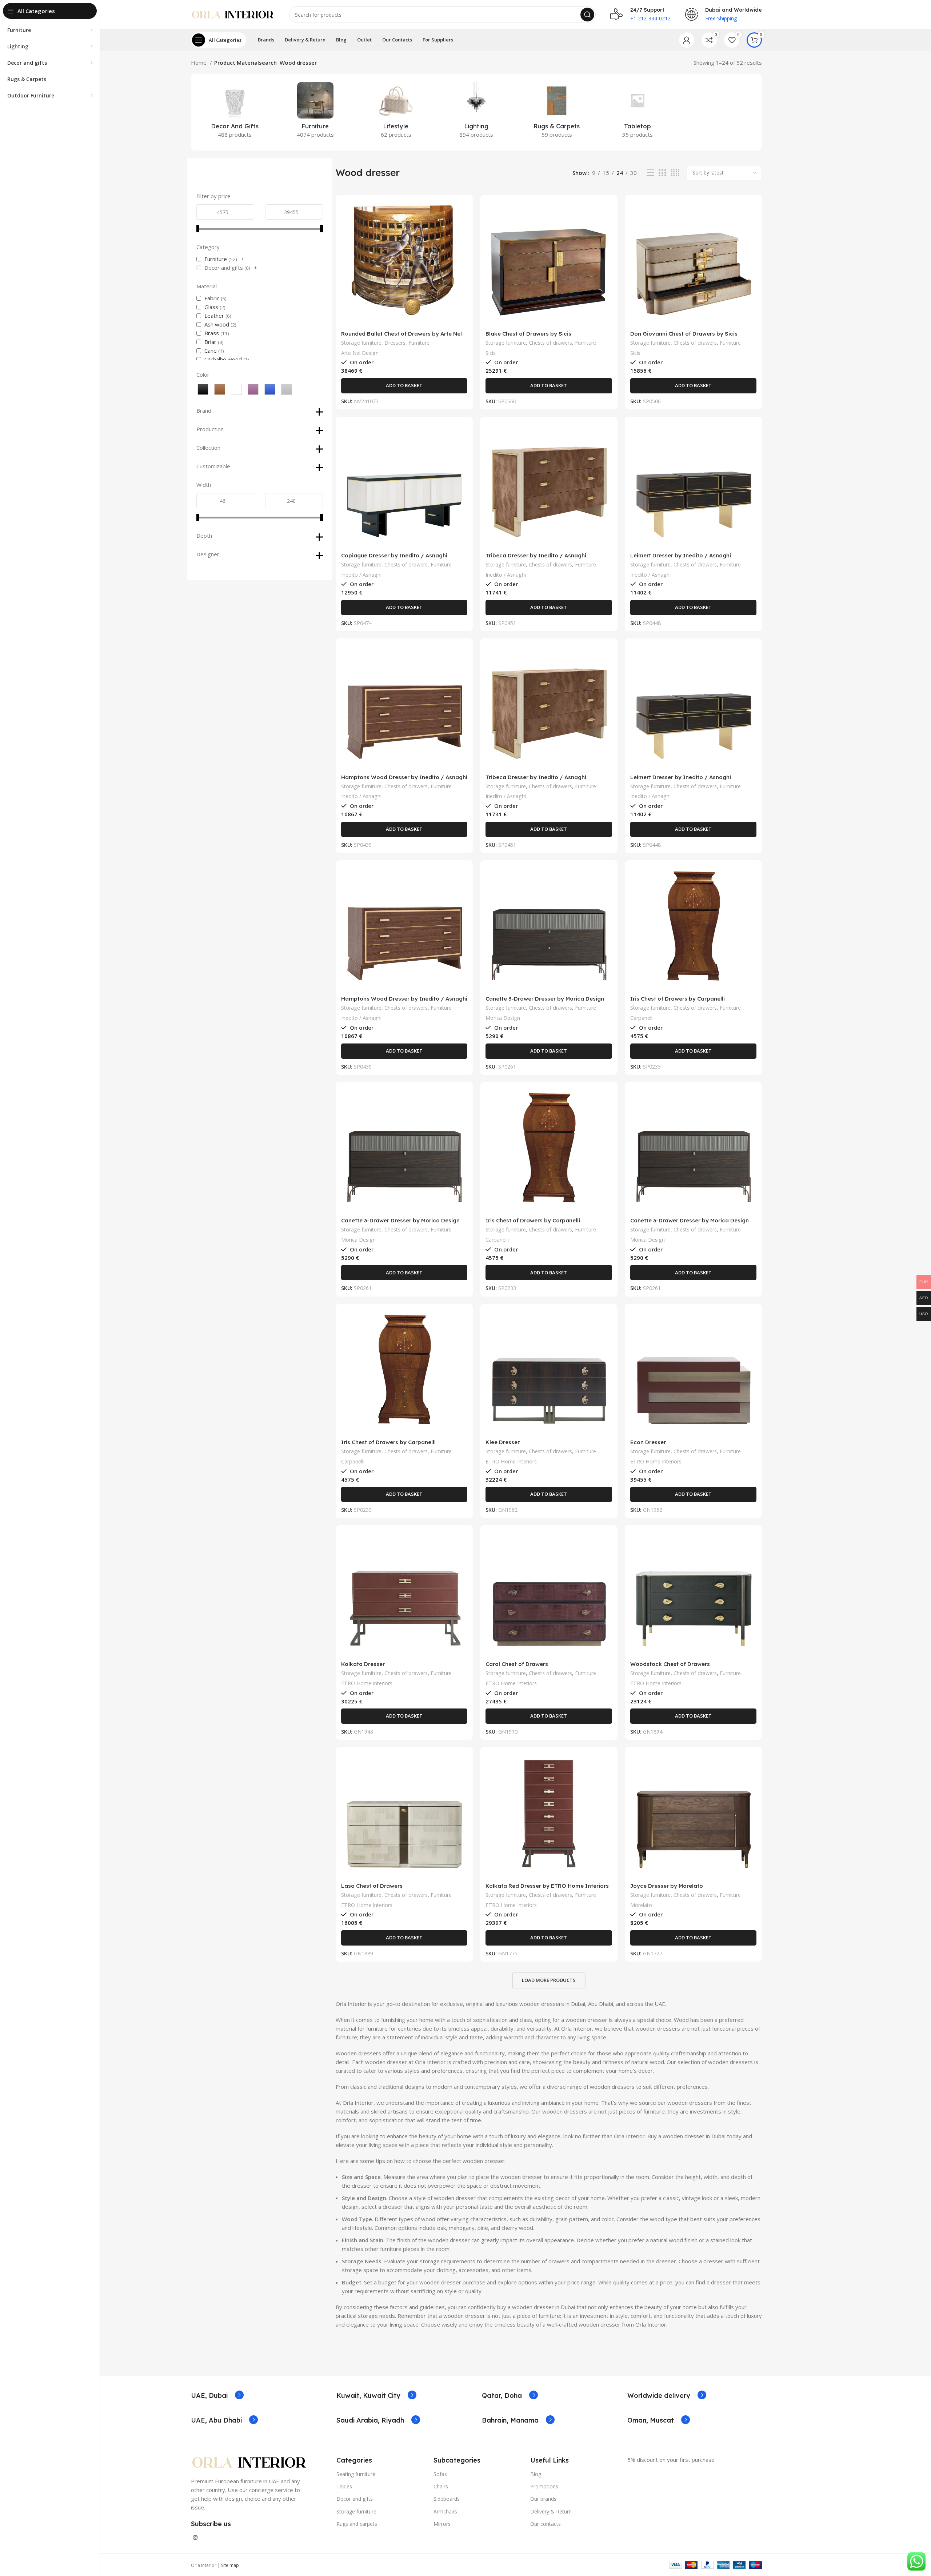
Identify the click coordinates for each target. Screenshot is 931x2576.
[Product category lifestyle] (396, 112)
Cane (211, 350)
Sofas (440, 2474)
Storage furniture (361, 343)
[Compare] (462, 212)
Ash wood (217, 324)
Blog (536, 2474)
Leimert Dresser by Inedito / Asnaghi (681, 555)
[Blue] (270, 389)
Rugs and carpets (357, 2524)
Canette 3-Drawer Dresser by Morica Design (545, 999)
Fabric (212, 298)
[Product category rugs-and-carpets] (557, 112)
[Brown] (220, 389)
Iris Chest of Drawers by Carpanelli (678, 999)
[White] (236, 389)
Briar (210, 342)
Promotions (544, 2486)
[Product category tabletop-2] (637, 112)
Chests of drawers (550, 343)
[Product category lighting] (476, 112)
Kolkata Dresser (363, 1664)
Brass (212, 333)
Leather (214, 316)
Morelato (641, 1905)
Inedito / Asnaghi (361, 575)
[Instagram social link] (195, 2537)
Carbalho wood (223, 359)
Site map (230, 2565)
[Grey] (287, 389)
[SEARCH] (587, 15)
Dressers (395, 343)
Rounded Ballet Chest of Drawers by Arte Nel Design (401, 337)
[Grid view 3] (662, 173)
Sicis (491, 353)
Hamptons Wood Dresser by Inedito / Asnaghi (404, 777)
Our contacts (546, 2524)
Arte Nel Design (360, 353)
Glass (211, 307)
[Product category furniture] (315, 112)
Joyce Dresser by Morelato (667, 1886)
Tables (344, 2486)
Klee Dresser (503, 1442)
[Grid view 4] (675, 173)
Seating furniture (356, 2474)
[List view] (650, 173)
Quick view (462, 229)
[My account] (687, 40)
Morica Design (503, 1018)
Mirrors (442, 2524)
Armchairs (445, 2511)
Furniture (216, 259)
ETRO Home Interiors (511, 1461)
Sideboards (447, 2499)
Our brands (543, 2499)
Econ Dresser (648, 1442)
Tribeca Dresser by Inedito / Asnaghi (536, 555)
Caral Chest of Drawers (517, 1664)
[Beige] (253, 389)
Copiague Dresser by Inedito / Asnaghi (394, 555)
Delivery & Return (551, 2511)
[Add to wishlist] (462, 245)
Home (199, 63)
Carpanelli (642, 1018)
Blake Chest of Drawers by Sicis (528, 334)
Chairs (441, 2486)
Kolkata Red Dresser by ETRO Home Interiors (547, 1886)
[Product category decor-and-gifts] (235, 112)
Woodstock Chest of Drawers (670, 1664)
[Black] (203, 389)
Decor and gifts (224, 268)
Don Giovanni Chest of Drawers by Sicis (684, 334)
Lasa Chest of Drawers (372, 1886)
